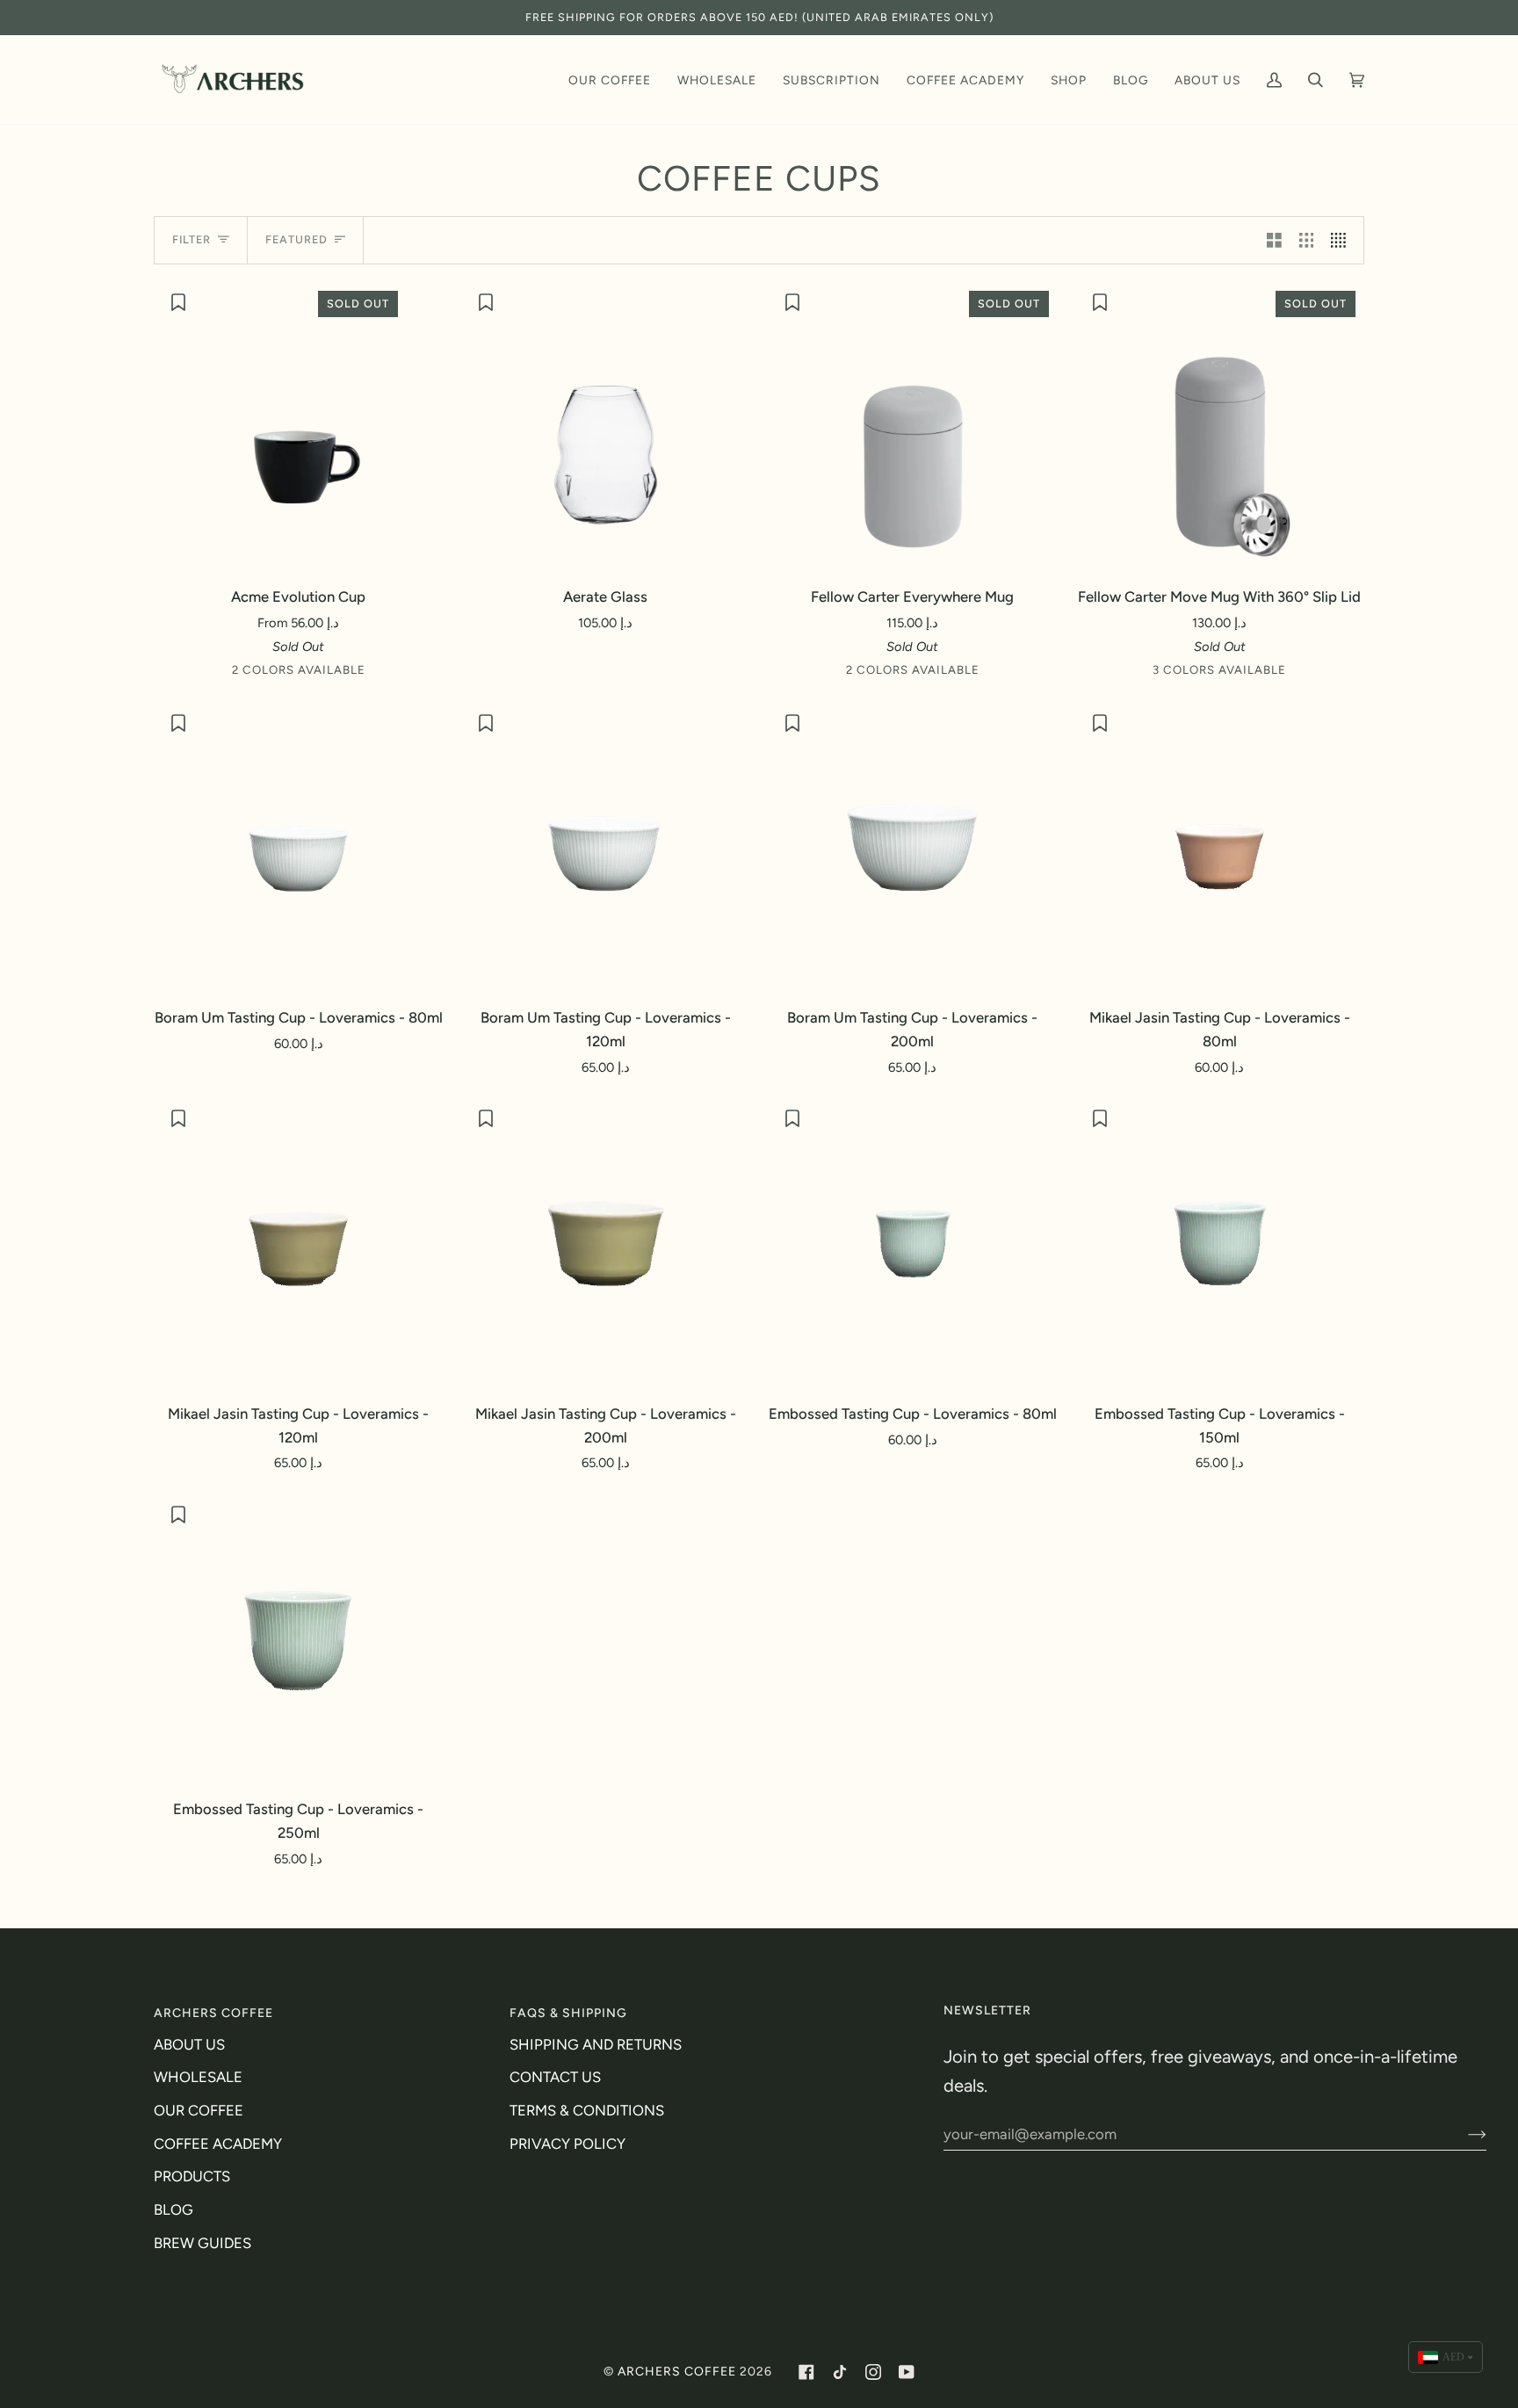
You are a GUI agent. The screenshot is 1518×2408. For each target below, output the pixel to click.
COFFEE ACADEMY (218, 2144)
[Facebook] (806, 2372)
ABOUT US (189, 2044)
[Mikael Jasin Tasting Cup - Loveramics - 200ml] (606, 1243)
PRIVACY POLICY (567, 2144)
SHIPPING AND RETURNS (596, 2044)
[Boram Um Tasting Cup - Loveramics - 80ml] (299, 847)
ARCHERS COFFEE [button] (213, 2013)
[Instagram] (873, 2372)
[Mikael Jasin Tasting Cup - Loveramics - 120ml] (299, 1243)
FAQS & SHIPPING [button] (568, 2013)
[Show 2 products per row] (1274, 240)
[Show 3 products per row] (1307, 240)
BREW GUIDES (202, 2243)
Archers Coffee (677, 2372)
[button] (610, 80)
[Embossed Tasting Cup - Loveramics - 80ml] (913, 1243)
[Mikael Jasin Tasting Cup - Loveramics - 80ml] (1220, 847)
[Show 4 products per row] (1343, 240)
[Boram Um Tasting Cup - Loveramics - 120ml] (606, 847)
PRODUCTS (192, 2176)
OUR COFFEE (199, 2110)
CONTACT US (555, 2077)
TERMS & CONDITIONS (587, 2110)
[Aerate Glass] (606, 427)
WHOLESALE (198, 2077)
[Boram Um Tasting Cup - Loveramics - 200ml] (913, 847)
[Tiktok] (840, 2372)
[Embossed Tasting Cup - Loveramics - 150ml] (1220, 1243)
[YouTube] (907, 2372)
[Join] (1463, 2134)
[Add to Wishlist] (181, 302)
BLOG (173, 2209)
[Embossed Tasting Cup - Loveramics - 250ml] (299, 1639)
